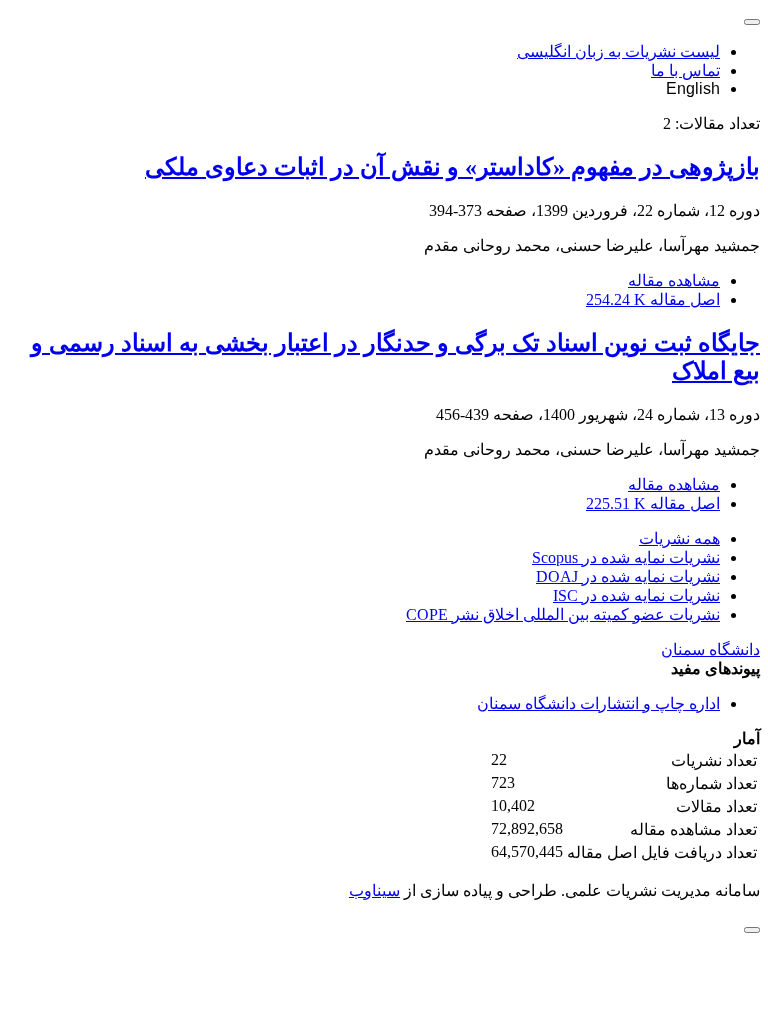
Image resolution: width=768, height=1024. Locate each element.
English (693, 88)
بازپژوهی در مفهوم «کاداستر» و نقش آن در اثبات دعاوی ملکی (452, 167)
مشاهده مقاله (674, 280)
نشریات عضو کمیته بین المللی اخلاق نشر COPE (563, 614)
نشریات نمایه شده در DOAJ (628, 576)
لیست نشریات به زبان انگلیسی (618, 51)
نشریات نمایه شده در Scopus (626, 557)
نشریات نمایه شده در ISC (636, 595)
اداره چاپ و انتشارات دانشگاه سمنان (598, 703)
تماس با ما (685, 70)
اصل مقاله (653, 299)
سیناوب (374, 890)
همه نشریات (679, 538)
